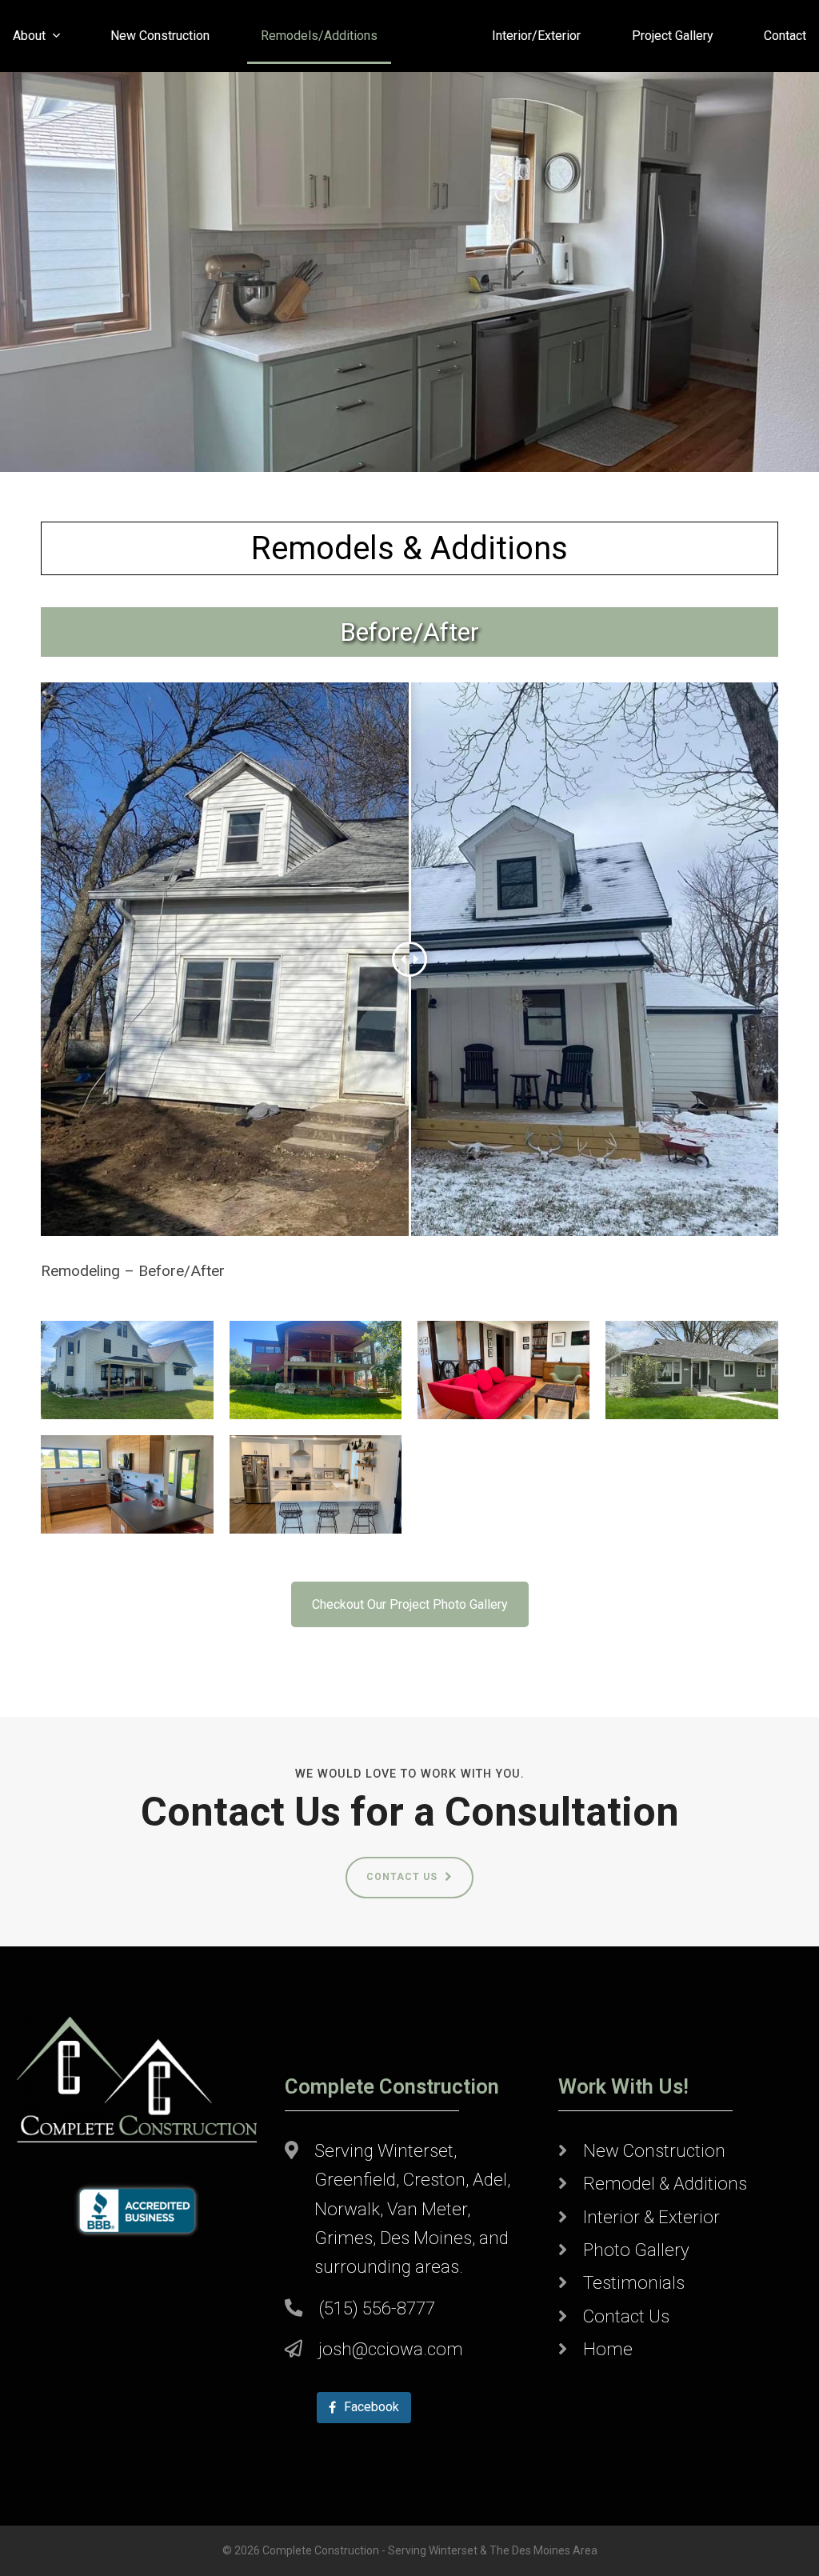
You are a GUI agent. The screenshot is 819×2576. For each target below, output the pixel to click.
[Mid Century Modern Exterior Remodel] (316, 1368)
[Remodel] (127, 1368)
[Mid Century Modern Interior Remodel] (503, 1368)
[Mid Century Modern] (127, 1483)
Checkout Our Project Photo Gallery (410, 1604)
